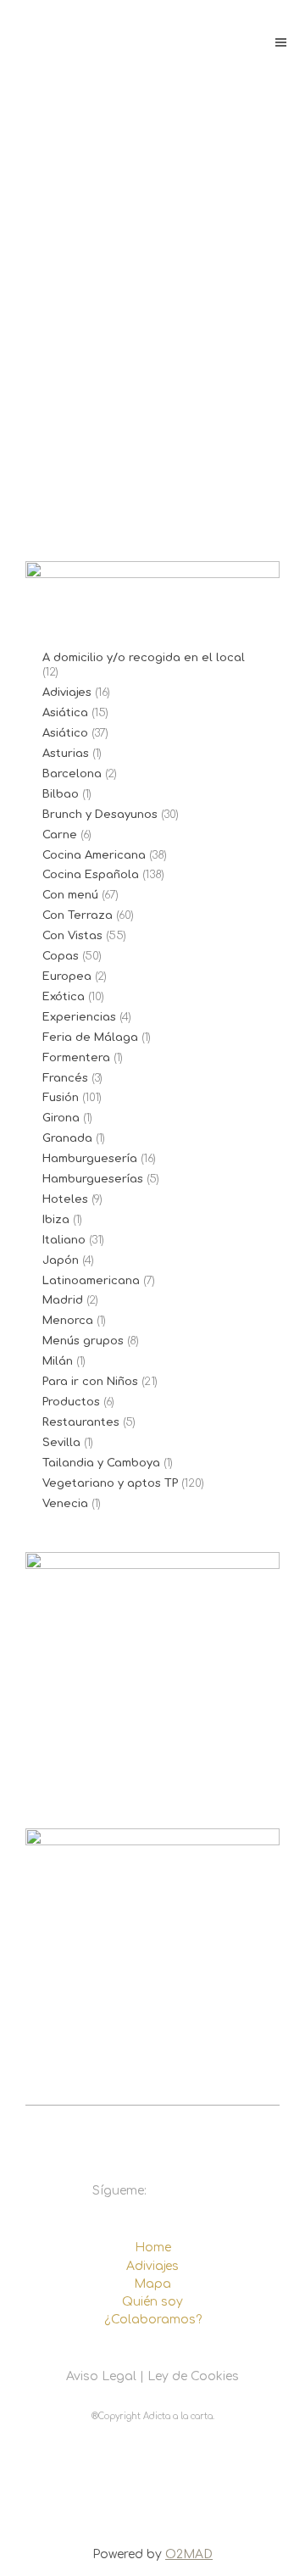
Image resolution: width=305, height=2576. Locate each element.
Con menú (70, 895)
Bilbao (61, 794)
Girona (61, 1118)
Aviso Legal (101, 2376)
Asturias (66, 754)
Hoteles (65, 1199)
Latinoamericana (91, 1281)
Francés (65, 1078)
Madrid (63, 1300)
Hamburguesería (90, 1159)
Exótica (64, 997)
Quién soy (152, 2302)
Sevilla (61, 1443)
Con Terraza (78, 915)
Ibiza (56, 1220)
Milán (58, 1361)
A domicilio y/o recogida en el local (144, 658)
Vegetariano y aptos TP (110, 1483)
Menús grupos (83, 1341)
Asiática (65, 713)
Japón (61, 1260)
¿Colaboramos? (153, 2320)
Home (153, 2248)
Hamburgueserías (93, 1179)
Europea (67, 976)
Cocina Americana (94, 855)
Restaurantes (81, 1422)
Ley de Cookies (193, 2376)
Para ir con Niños (90, 1382)
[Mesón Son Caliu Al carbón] (152, 322)
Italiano (64, 1240)
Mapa (152, 2284)
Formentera (76, 1058)
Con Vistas (72, 936)
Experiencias (79, 1017)
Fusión (61, 1098)
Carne (60, 835)
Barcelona (72, 774)
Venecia (65, 1504)
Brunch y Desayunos (100, 815)
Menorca (68, 1321)
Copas (61, 956)
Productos (71, 1402)
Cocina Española (91, 875)
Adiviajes (67, 693)
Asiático (65, 733)
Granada (67, 1138)
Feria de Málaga (90, 1038)
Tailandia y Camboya (101, 1463)
